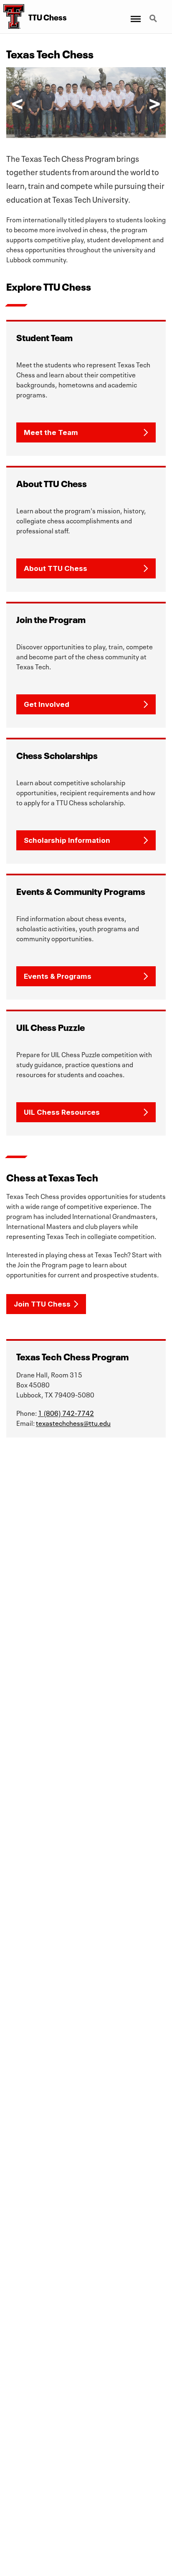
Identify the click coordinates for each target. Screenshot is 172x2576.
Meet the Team (51, 432)
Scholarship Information (67, 840)
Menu (135, 14)
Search (154, 14)
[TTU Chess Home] (12, 17)
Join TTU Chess (42, 1304)
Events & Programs (58, 976)
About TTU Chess (56, 568)
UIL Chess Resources (62, 1112)
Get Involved (47, 704)
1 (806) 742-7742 (66, 1412)
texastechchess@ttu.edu (73, 1422)
